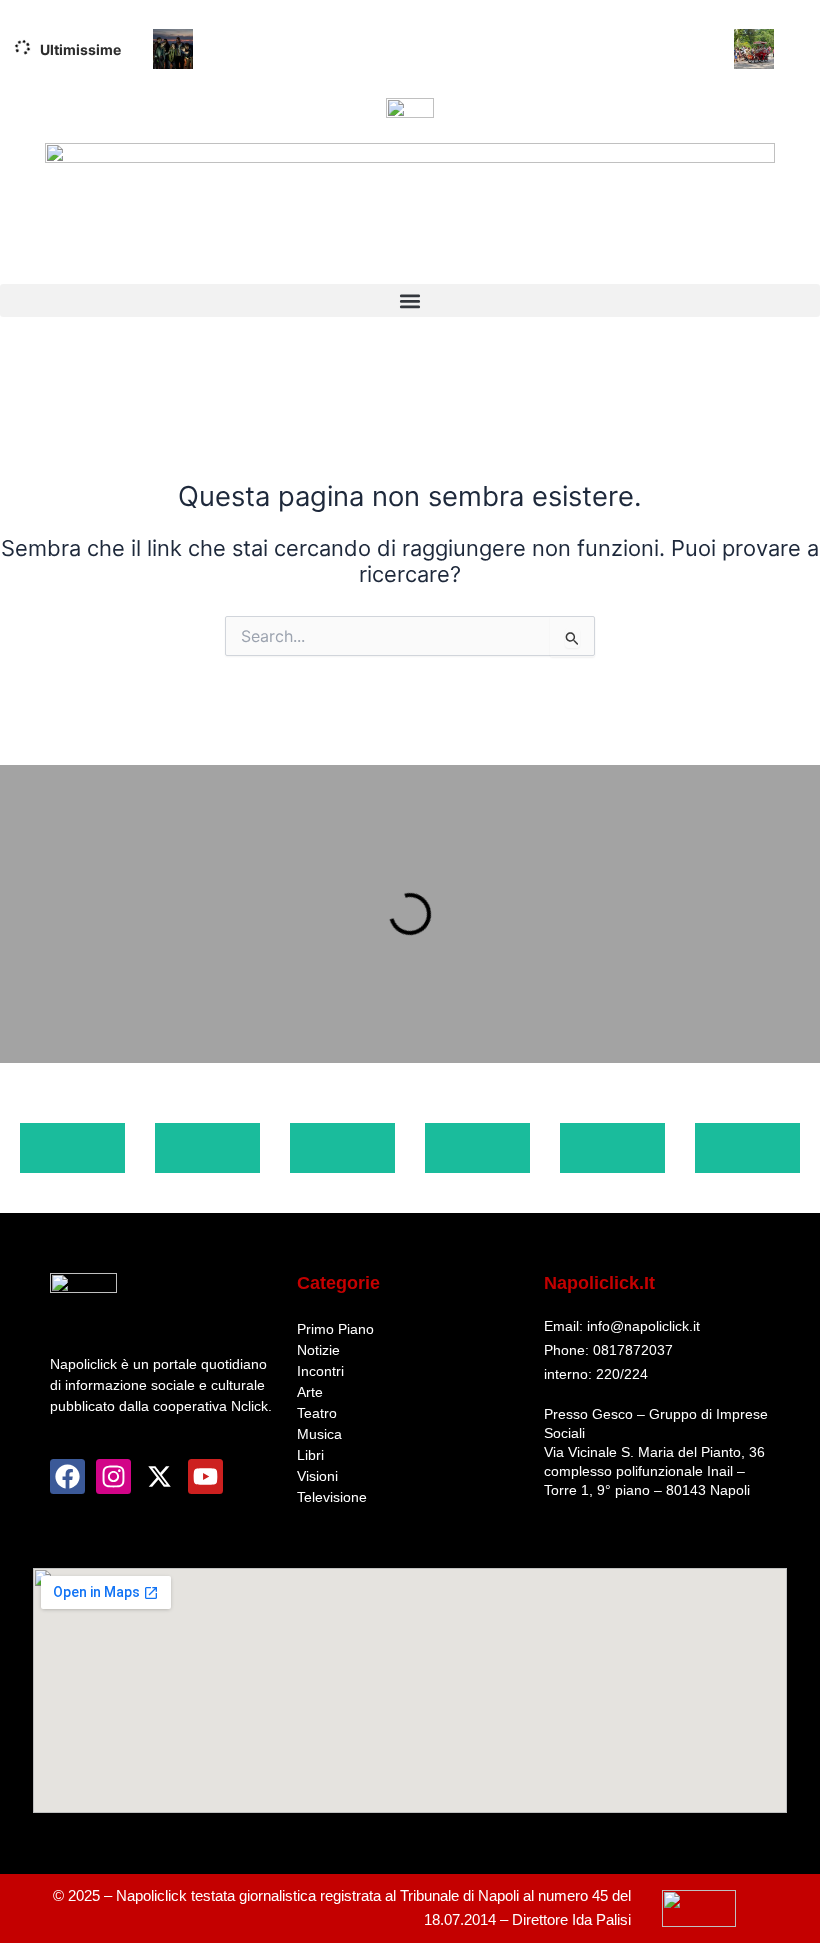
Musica (319, 1434)
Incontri (320, 1371)
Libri (310, 1455)
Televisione (332, 1497)
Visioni (317, 1476)
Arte (310, 1392)
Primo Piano (335, 1329)
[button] (410, 300)
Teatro (317, 1413)
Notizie (318, 1350)
